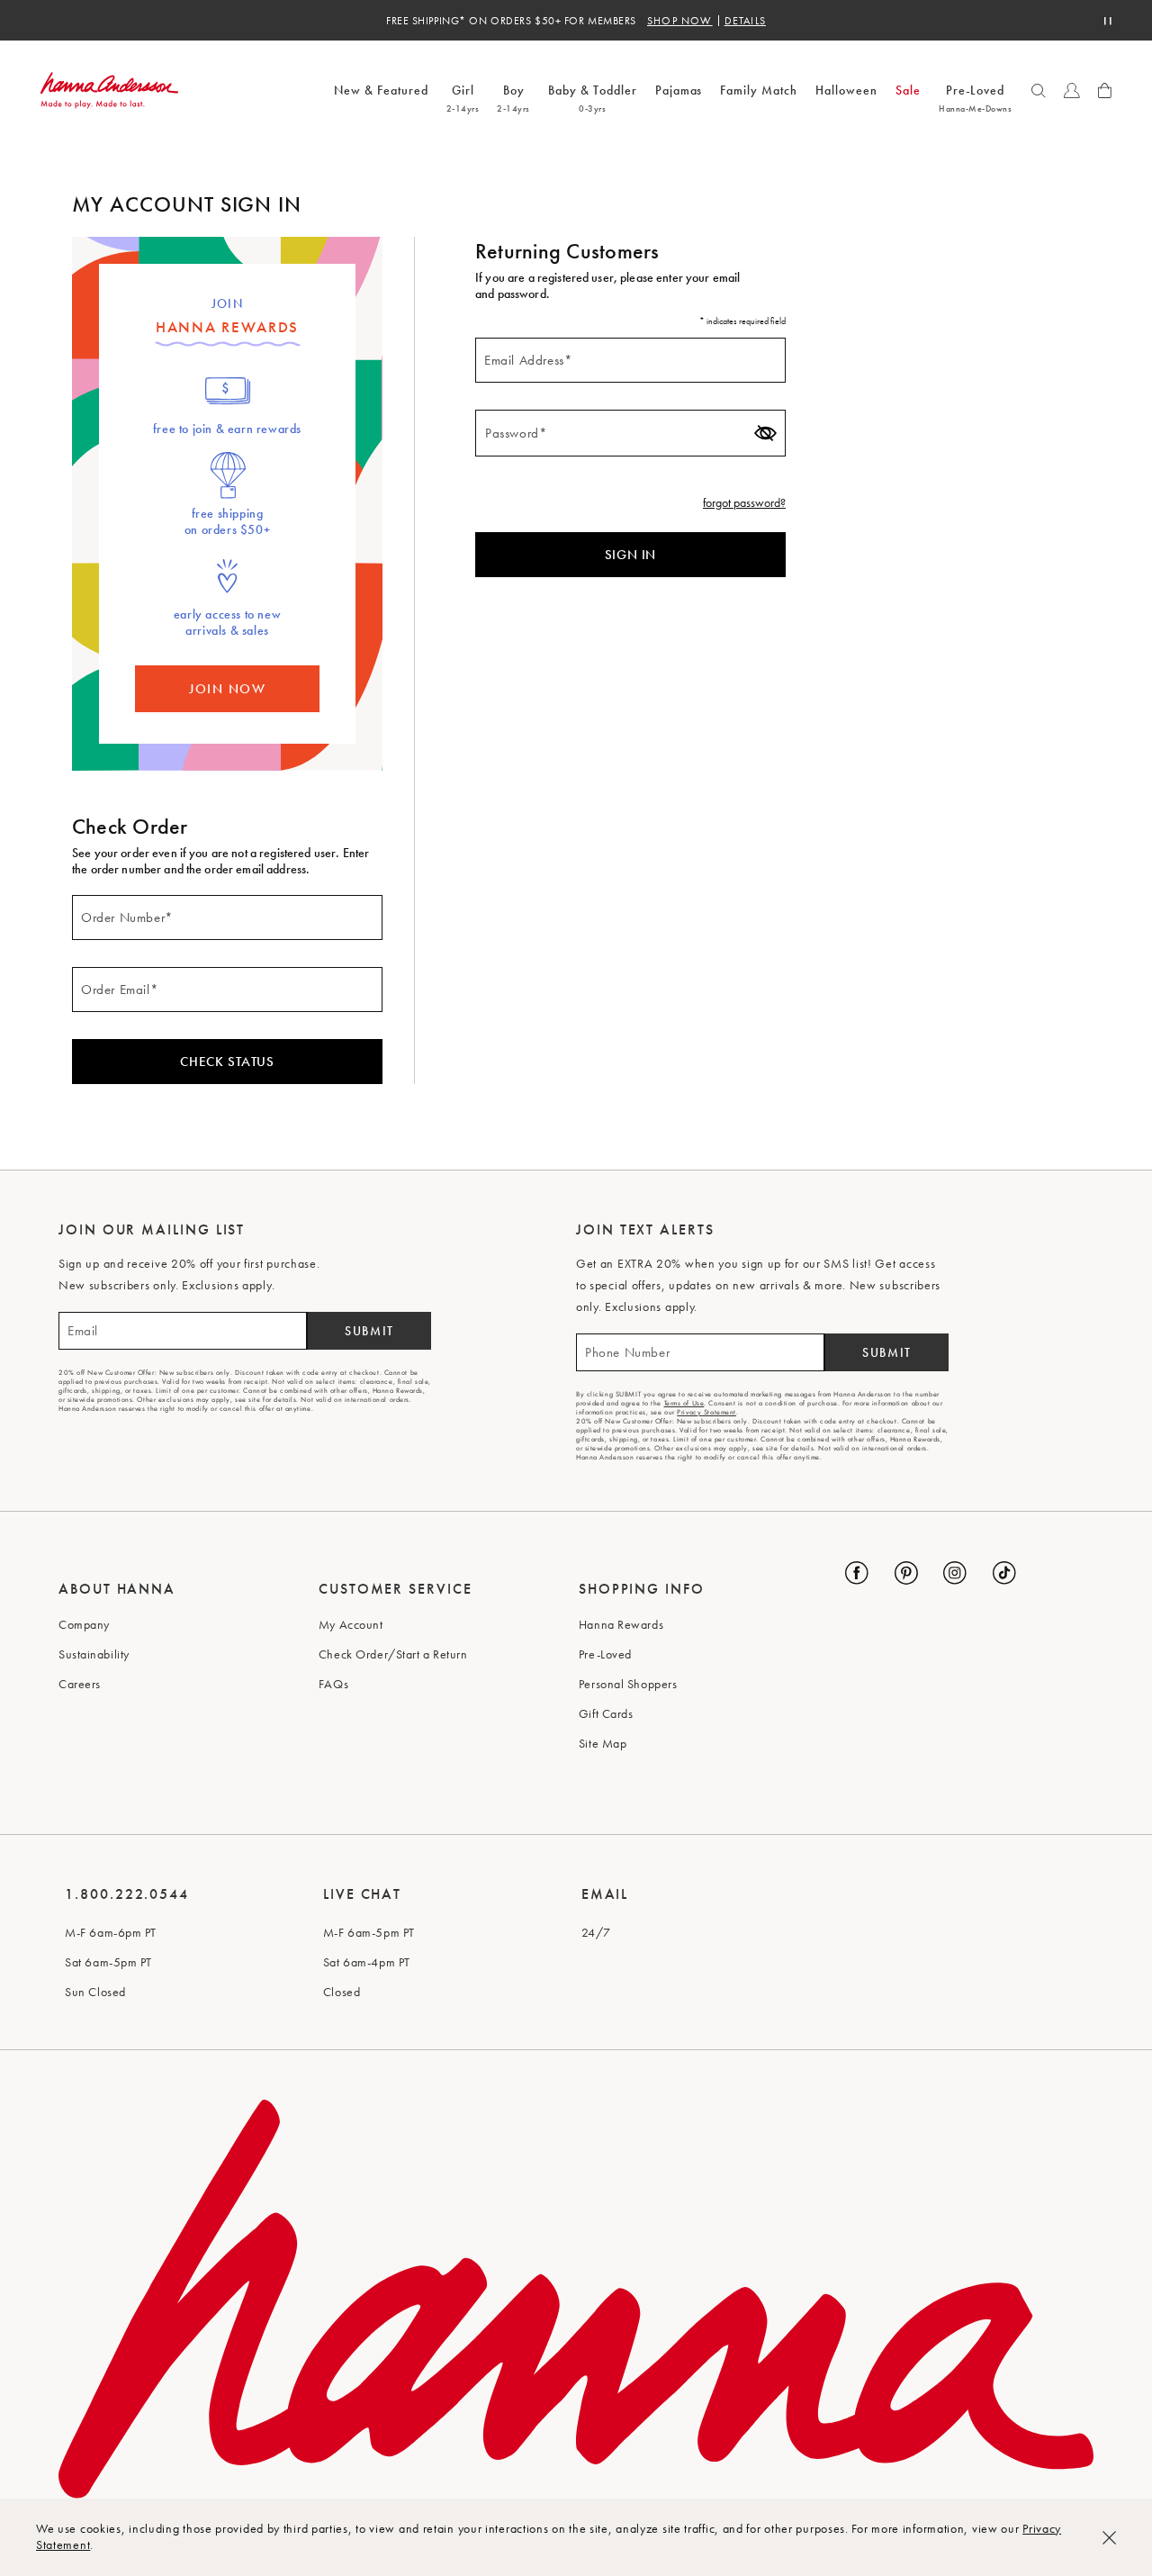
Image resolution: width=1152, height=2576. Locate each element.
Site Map (603, 1743)
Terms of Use (684, 1403)
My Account (351, 1624)
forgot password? (744, 502)
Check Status (227, 1062)
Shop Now (680, 21)
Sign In (630, 555)
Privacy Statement (706, 1412)
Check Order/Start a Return (393, 1654)
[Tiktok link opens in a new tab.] (1004, 1573)
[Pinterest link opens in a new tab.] (906, 1573)
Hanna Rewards (621, 1624)
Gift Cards (606, 1713)
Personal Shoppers (628, 1684)
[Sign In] (1072, 91)
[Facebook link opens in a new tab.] (857, 1573)
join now (227, 689)
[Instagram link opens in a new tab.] (955, 1573)
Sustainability (94, 1654)
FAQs (333, 1684)
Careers (80, 1684)
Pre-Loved (605, 1654)
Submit (369, 1331)
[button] (1039, 91)
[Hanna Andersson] (109, 90)
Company (84, 1624)
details (745, 21)
